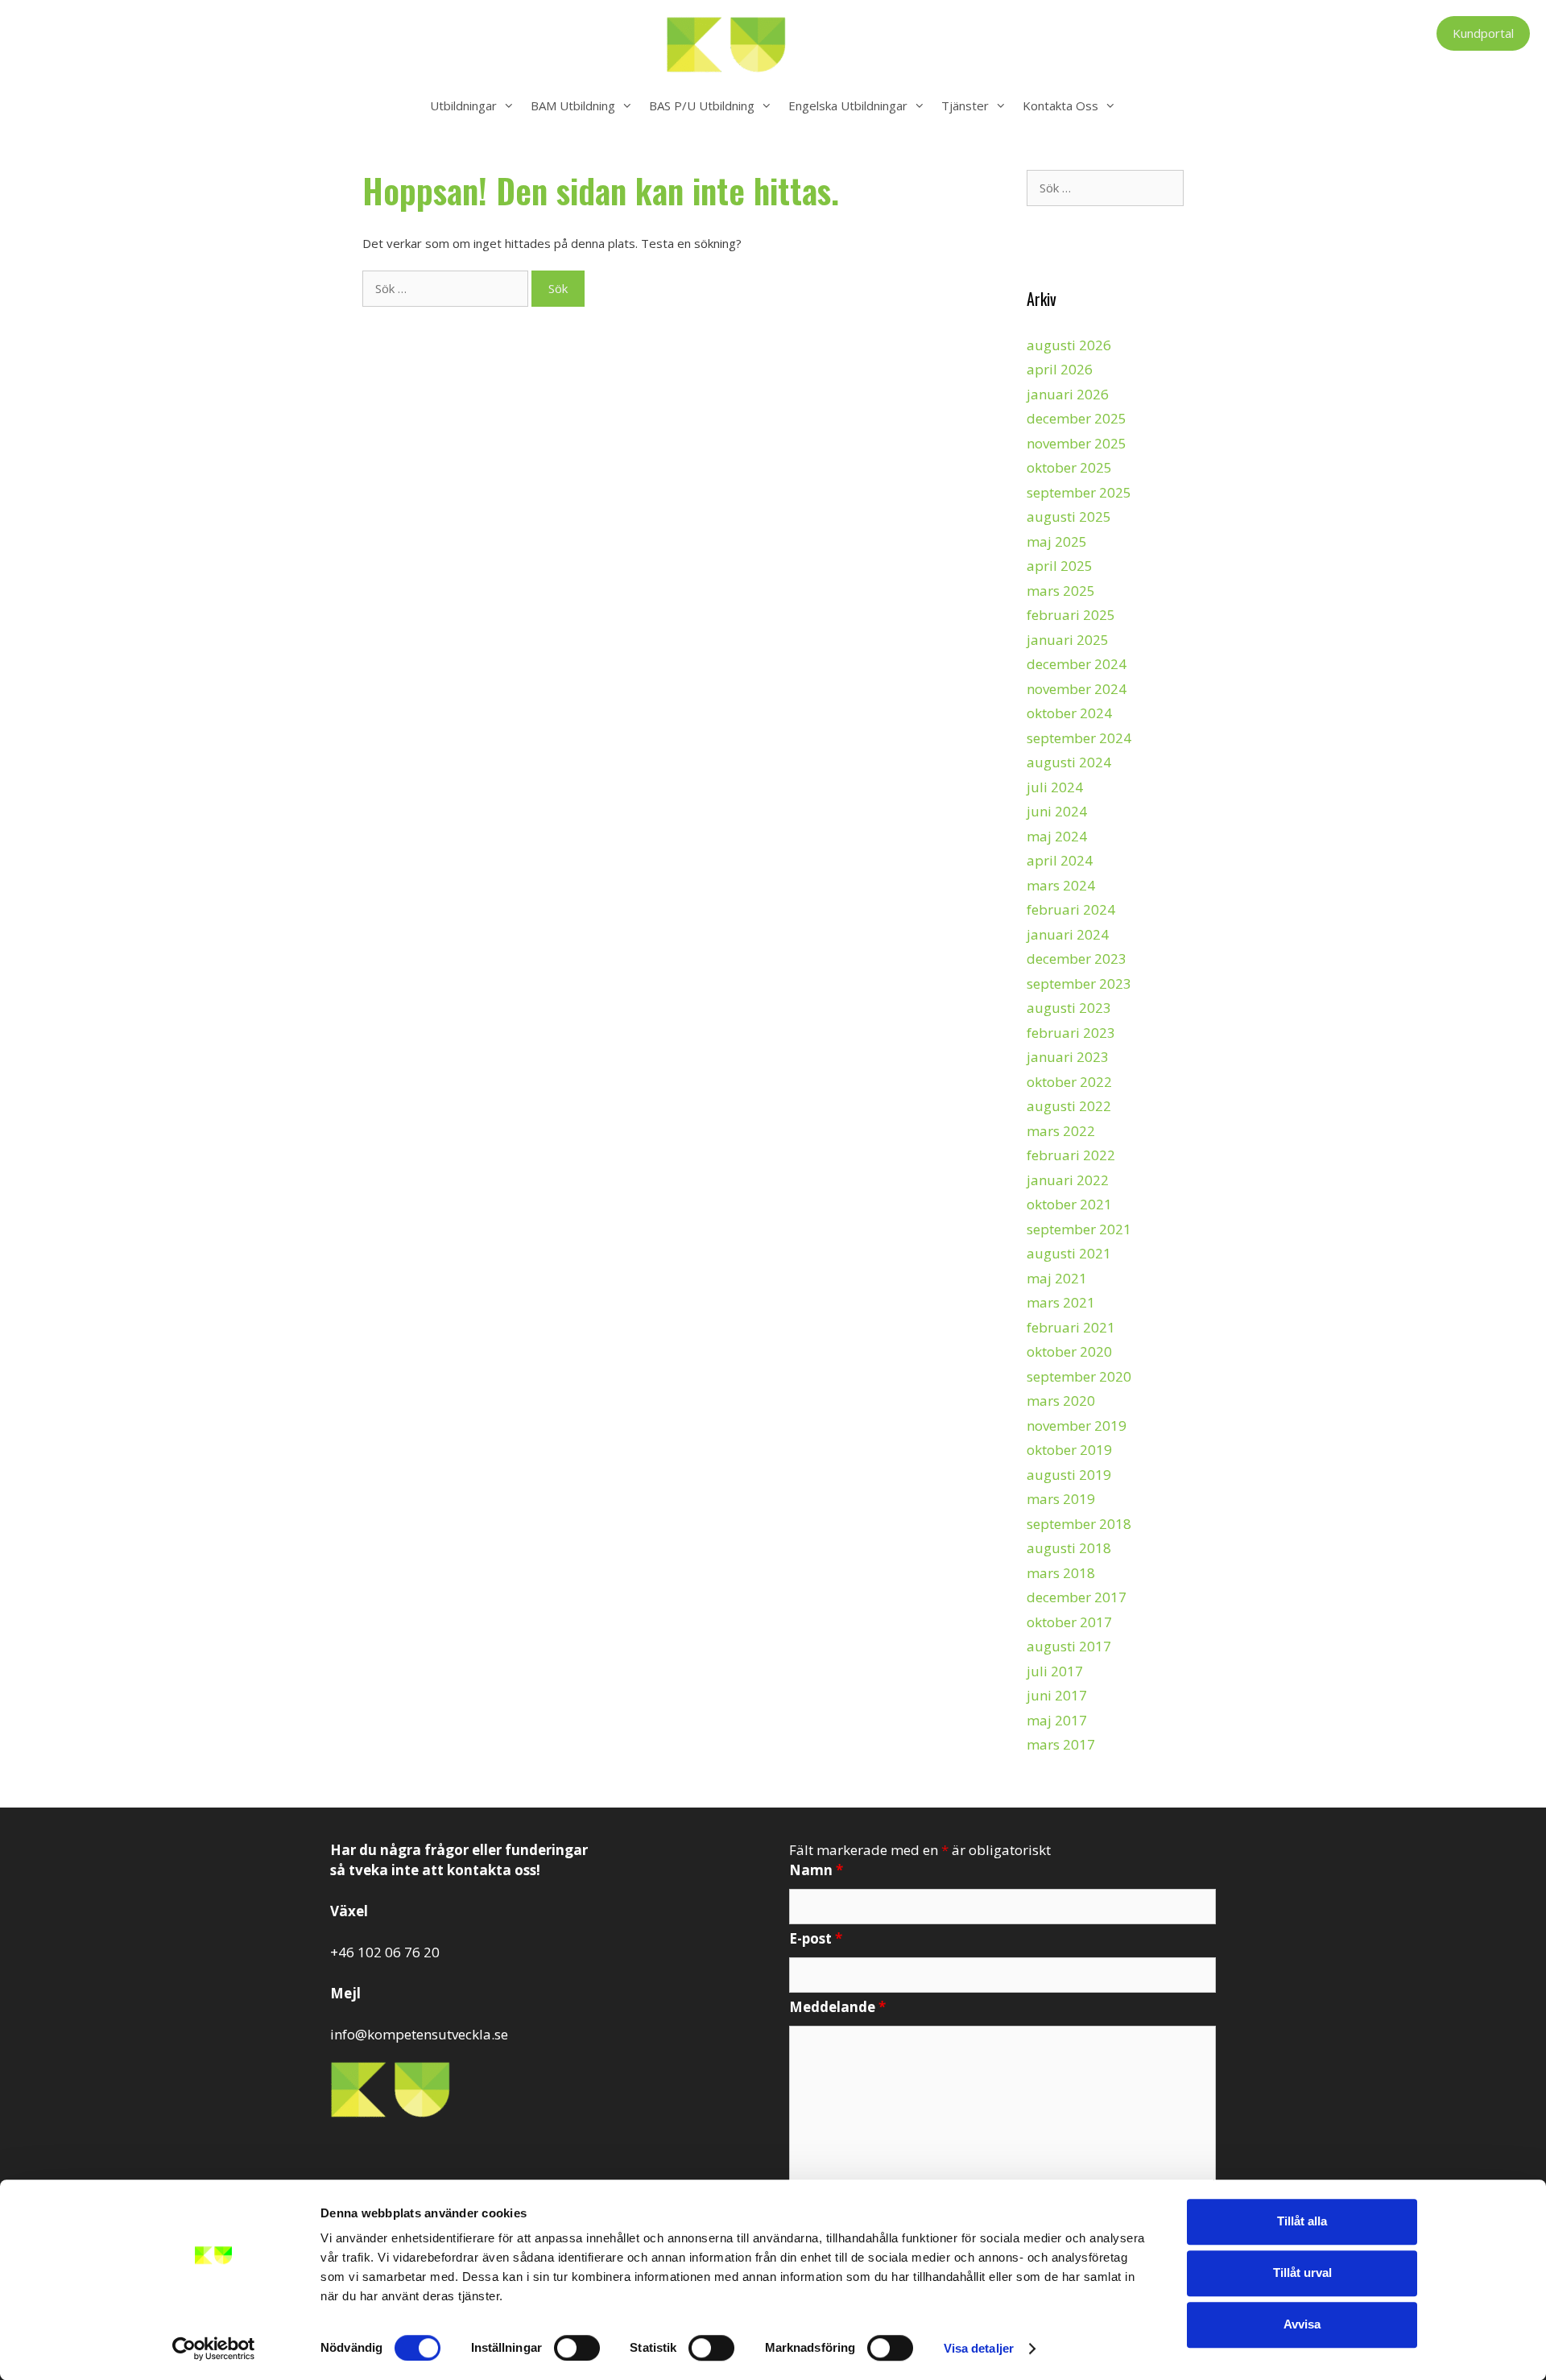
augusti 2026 (1069, 345)
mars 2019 (1061, 1499)
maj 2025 (1057, 541)
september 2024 (1079, 738)
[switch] (577, 2348)
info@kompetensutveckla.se (419, 2034)
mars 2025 (1061, 591)
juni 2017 (1057, 1695)
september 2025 (1079, 492)
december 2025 (1077, 418)
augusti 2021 (1069, 1253)
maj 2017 (1057, 1720)
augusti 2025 (1069, 516)
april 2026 (1060, 369)
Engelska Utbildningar (848, 105)
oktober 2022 (1069, 1082)
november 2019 (1077, 1426)
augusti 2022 (1069, 1106)
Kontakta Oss (1060, 105)
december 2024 (1077, 664)
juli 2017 (1055, 1671)
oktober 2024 (1069, 713)
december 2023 (1077, 959)
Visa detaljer (979, 2348)
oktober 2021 (1069, 1204)
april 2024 (1060, 860)
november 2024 (1077, 689)
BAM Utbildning (573, 105)
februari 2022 (1071, 1155)
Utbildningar (463, 105)
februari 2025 (1071, 615)
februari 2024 (1071, 909)
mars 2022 (1061, 1131)
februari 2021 (1071, 1327)
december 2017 (1077, 1597)
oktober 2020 (1069, 1351)
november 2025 (1077, 443)
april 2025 (1060, 566)
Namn (816, 1870)
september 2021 (1079, 1229)
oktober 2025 (1069, 467)
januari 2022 (1068, 1180)
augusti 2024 (1069, 762)
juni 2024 (1057, 811)
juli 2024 (1055, 787)
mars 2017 (1061, 1744)
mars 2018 (1061, 1573)
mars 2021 (1061, 1302)
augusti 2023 (1069, 1008)
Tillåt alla (1302, 2221)
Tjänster (965, 105)
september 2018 (1079, 1524)
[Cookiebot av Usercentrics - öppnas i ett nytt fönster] (214, 2349)
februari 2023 (1071, 1033)
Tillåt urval (1302, 2273)
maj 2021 (1057, 1278)
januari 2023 (1068, 1057)
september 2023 (1079, 983)
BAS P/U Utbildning (702, 105)
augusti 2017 (1069, 1646)
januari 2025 (1068, 640)
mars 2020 (1061, 1401)
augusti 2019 (1069, 1475)
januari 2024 (1068, 934)
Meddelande (837, 2007)
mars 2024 (1061, 885)
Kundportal (1483, 33)
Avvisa (1302, 2324)
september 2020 (1079, 1376)
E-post (816, 1938)
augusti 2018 (1069, 1548)
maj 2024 (1057, 836)
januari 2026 (1068, 394)
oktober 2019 (1069, 1450)
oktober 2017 (1069, 1622)
